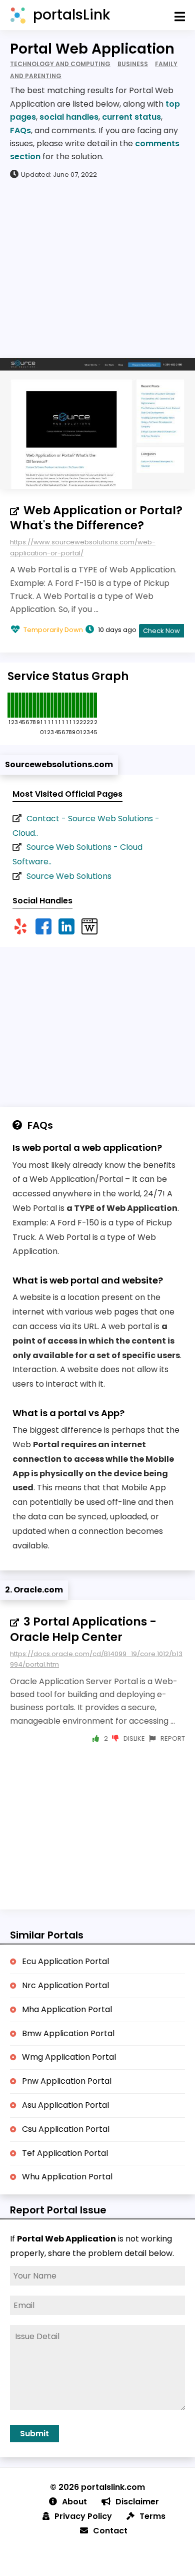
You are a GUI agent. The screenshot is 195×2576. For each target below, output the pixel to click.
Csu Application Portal (66, 2129)
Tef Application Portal (65, 2153)
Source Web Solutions (69, 876)
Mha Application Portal (67, 2009)
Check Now (161, 631)
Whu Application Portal (67, 2177)
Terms (152, 2516)
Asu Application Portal (65, 2105)
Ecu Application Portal (65, 1961)
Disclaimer (137, 2502)
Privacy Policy (83, 2516)
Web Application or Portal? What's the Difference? (96, 518)
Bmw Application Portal (68, 2033)
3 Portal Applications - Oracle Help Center (83, 1629)
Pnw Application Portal (67, 2081)
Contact (110, 2531)
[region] (97, 268)
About (74, 2502)
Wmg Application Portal (69, 2057)
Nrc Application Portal (65, 1985)
